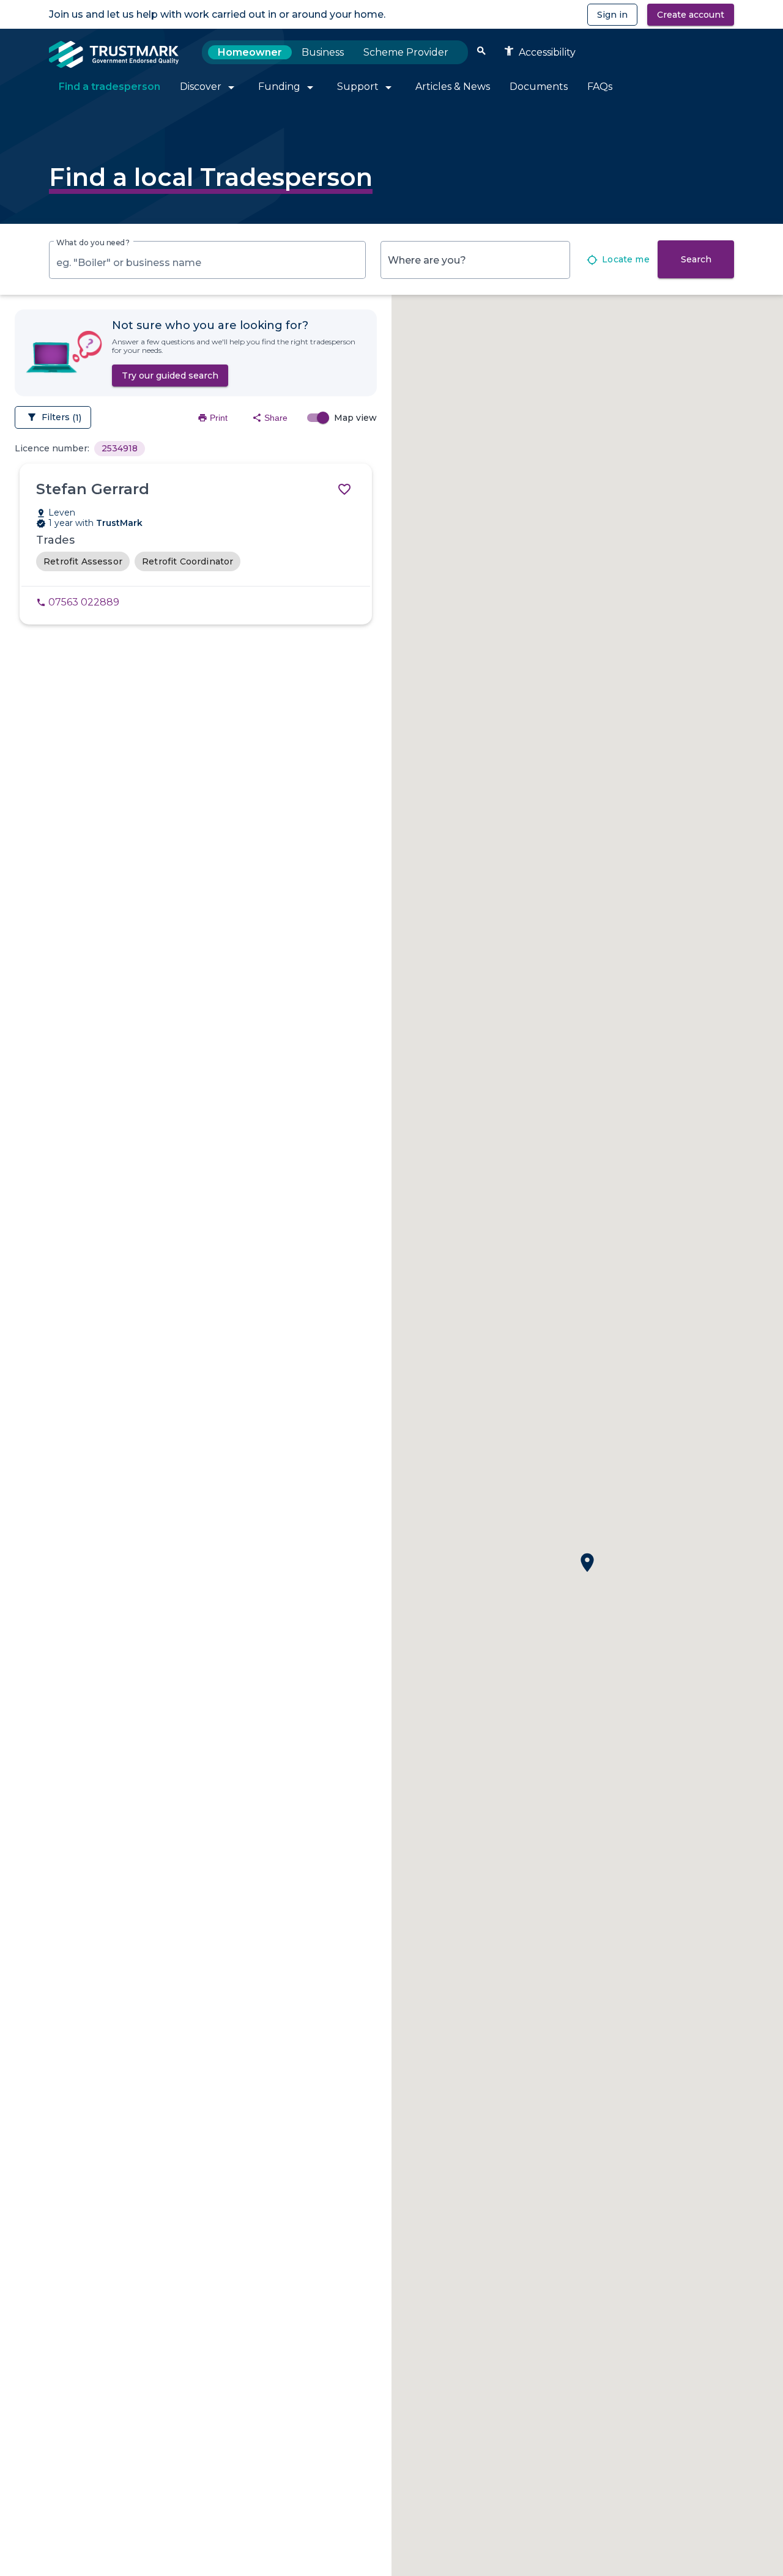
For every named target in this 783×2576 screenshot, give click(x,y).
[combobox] (207, 263)
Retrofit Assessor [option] (83, 561)
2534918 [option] (120, 448)
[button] (587, 1563)
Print (213, 418)
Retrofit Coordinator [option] (188, 561)
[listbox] (120, 448)
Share (270, 418)
